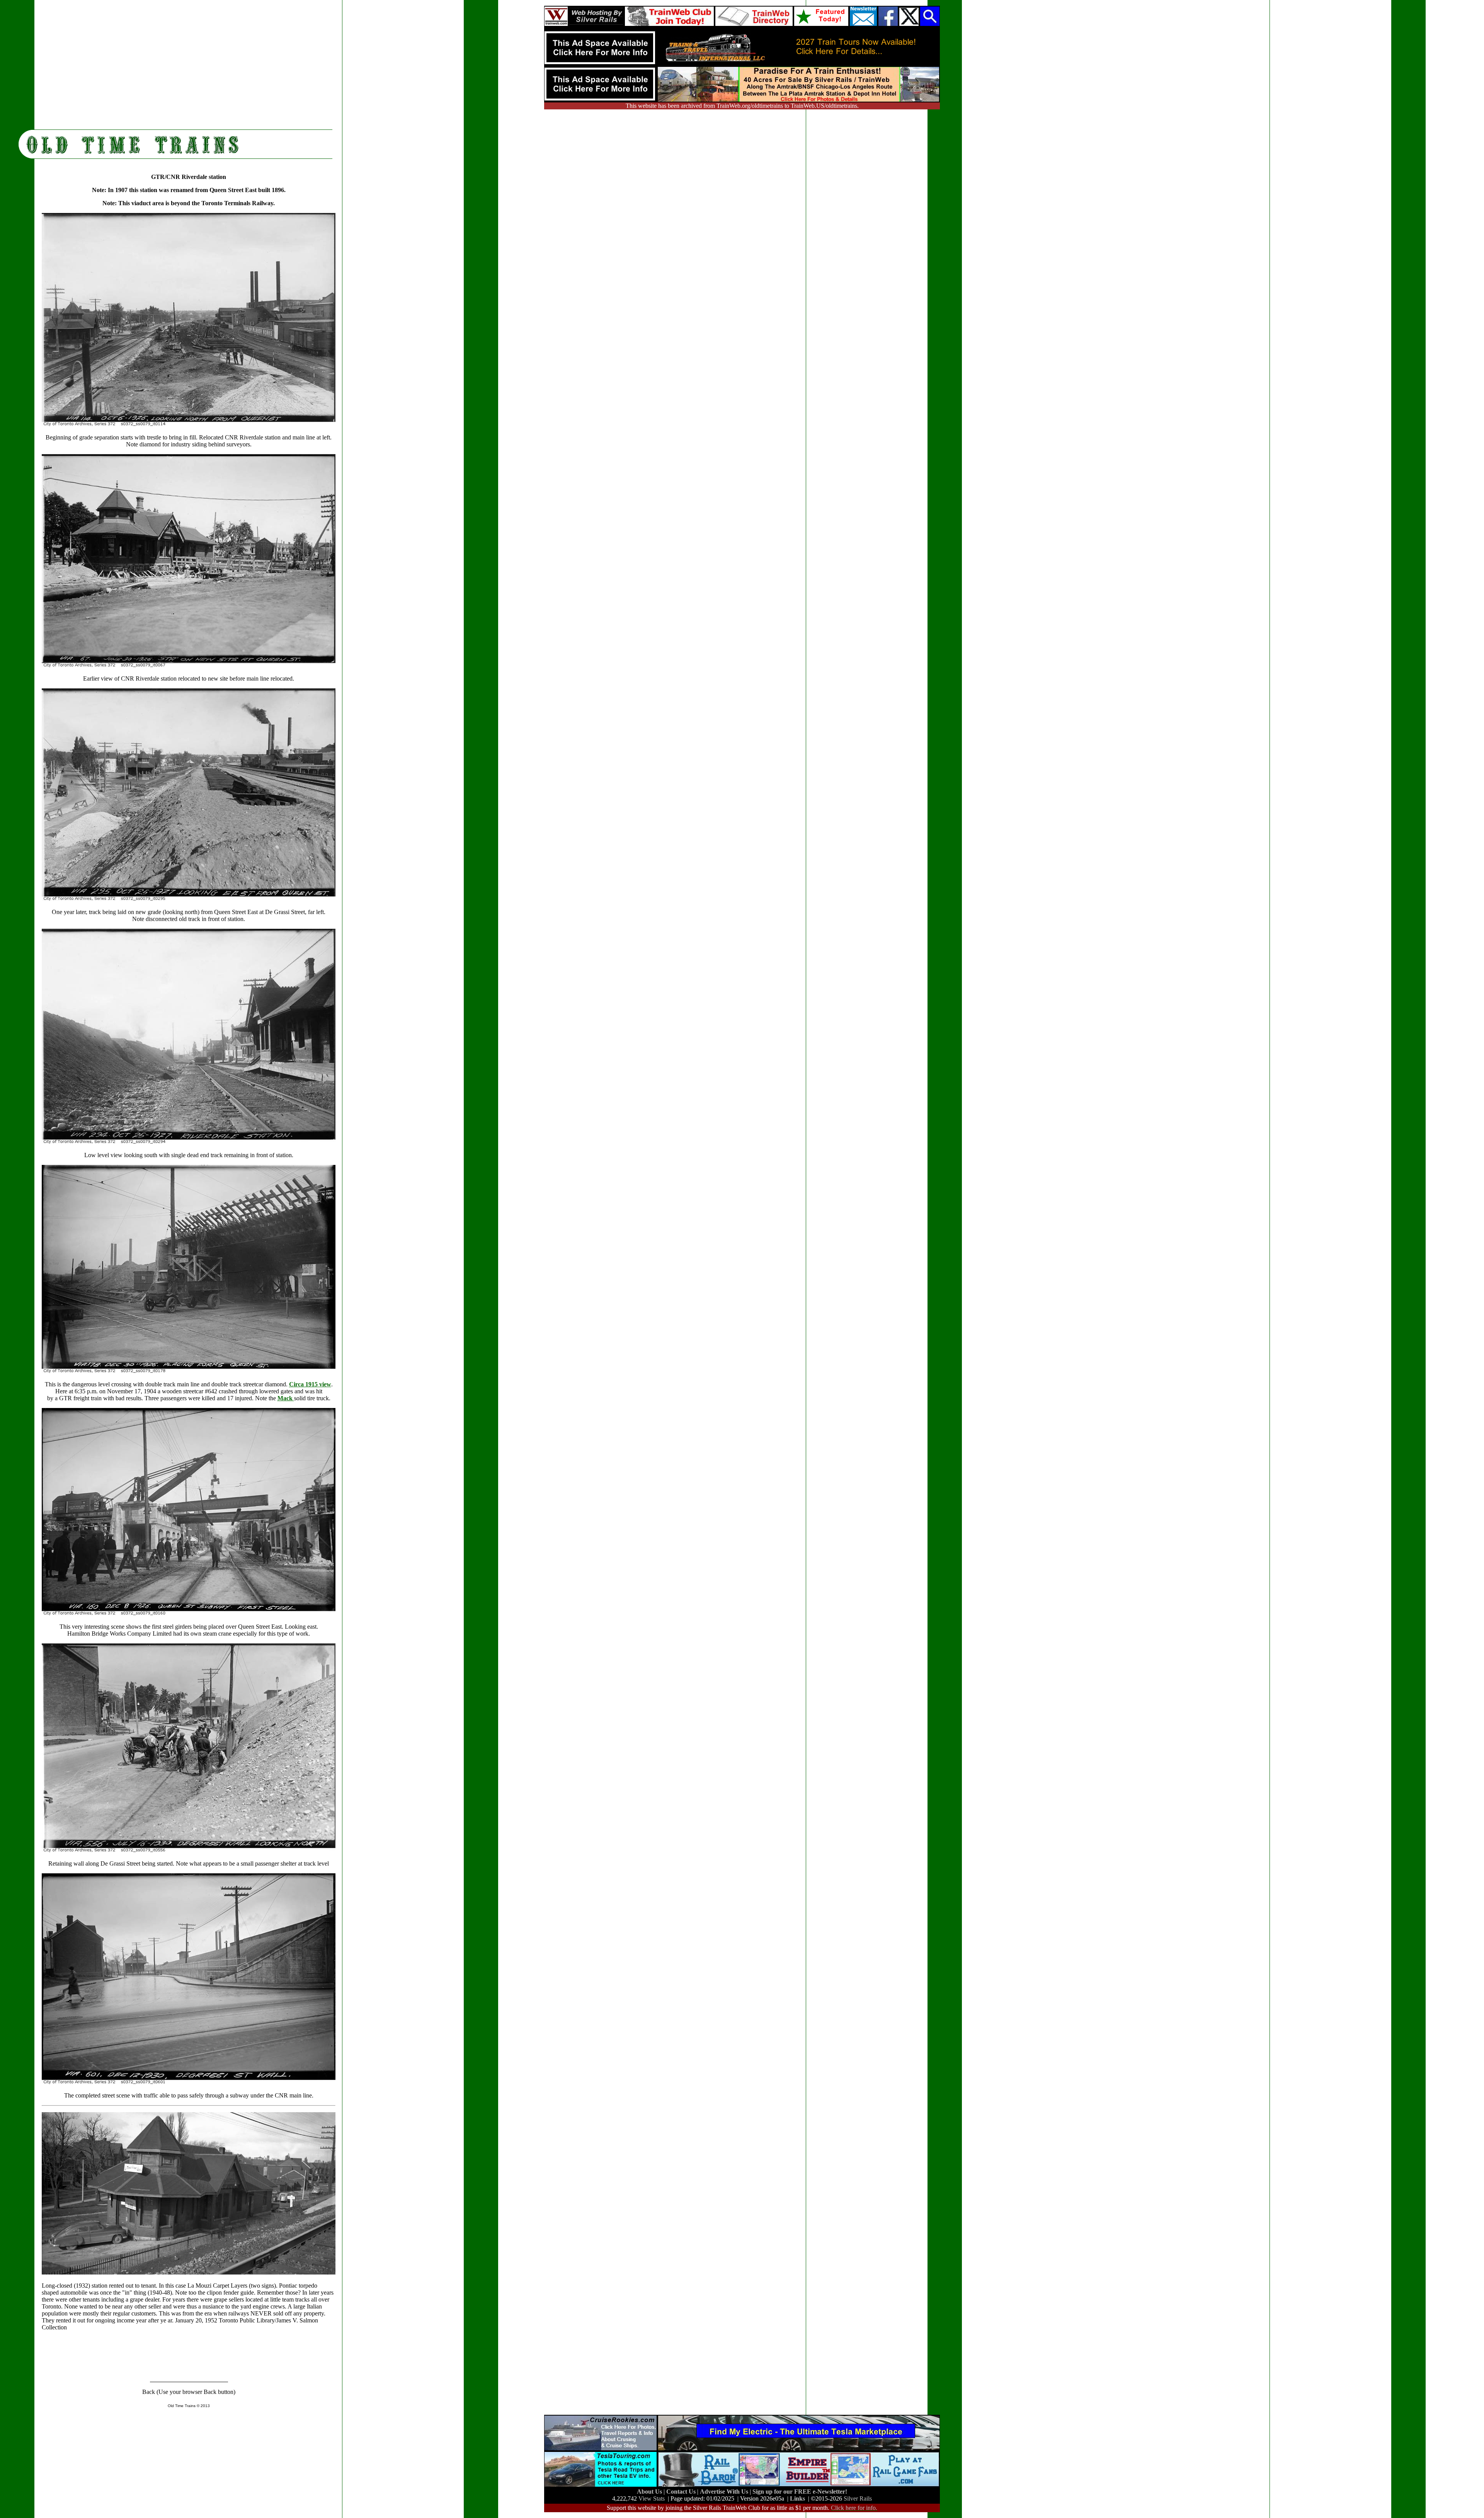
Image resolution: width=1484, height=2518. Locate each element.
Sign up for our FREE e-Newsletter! (800, 2492)
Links (797, 2498)
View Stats (652, 2498)
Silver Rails (858, 2498)
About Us (650, 2492)
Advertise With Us (725, 2492)
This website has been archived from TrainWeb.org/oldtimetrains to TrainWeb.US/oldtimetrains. (742, 106)
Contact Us (682, 2492)
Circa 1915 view (310, 1384)
